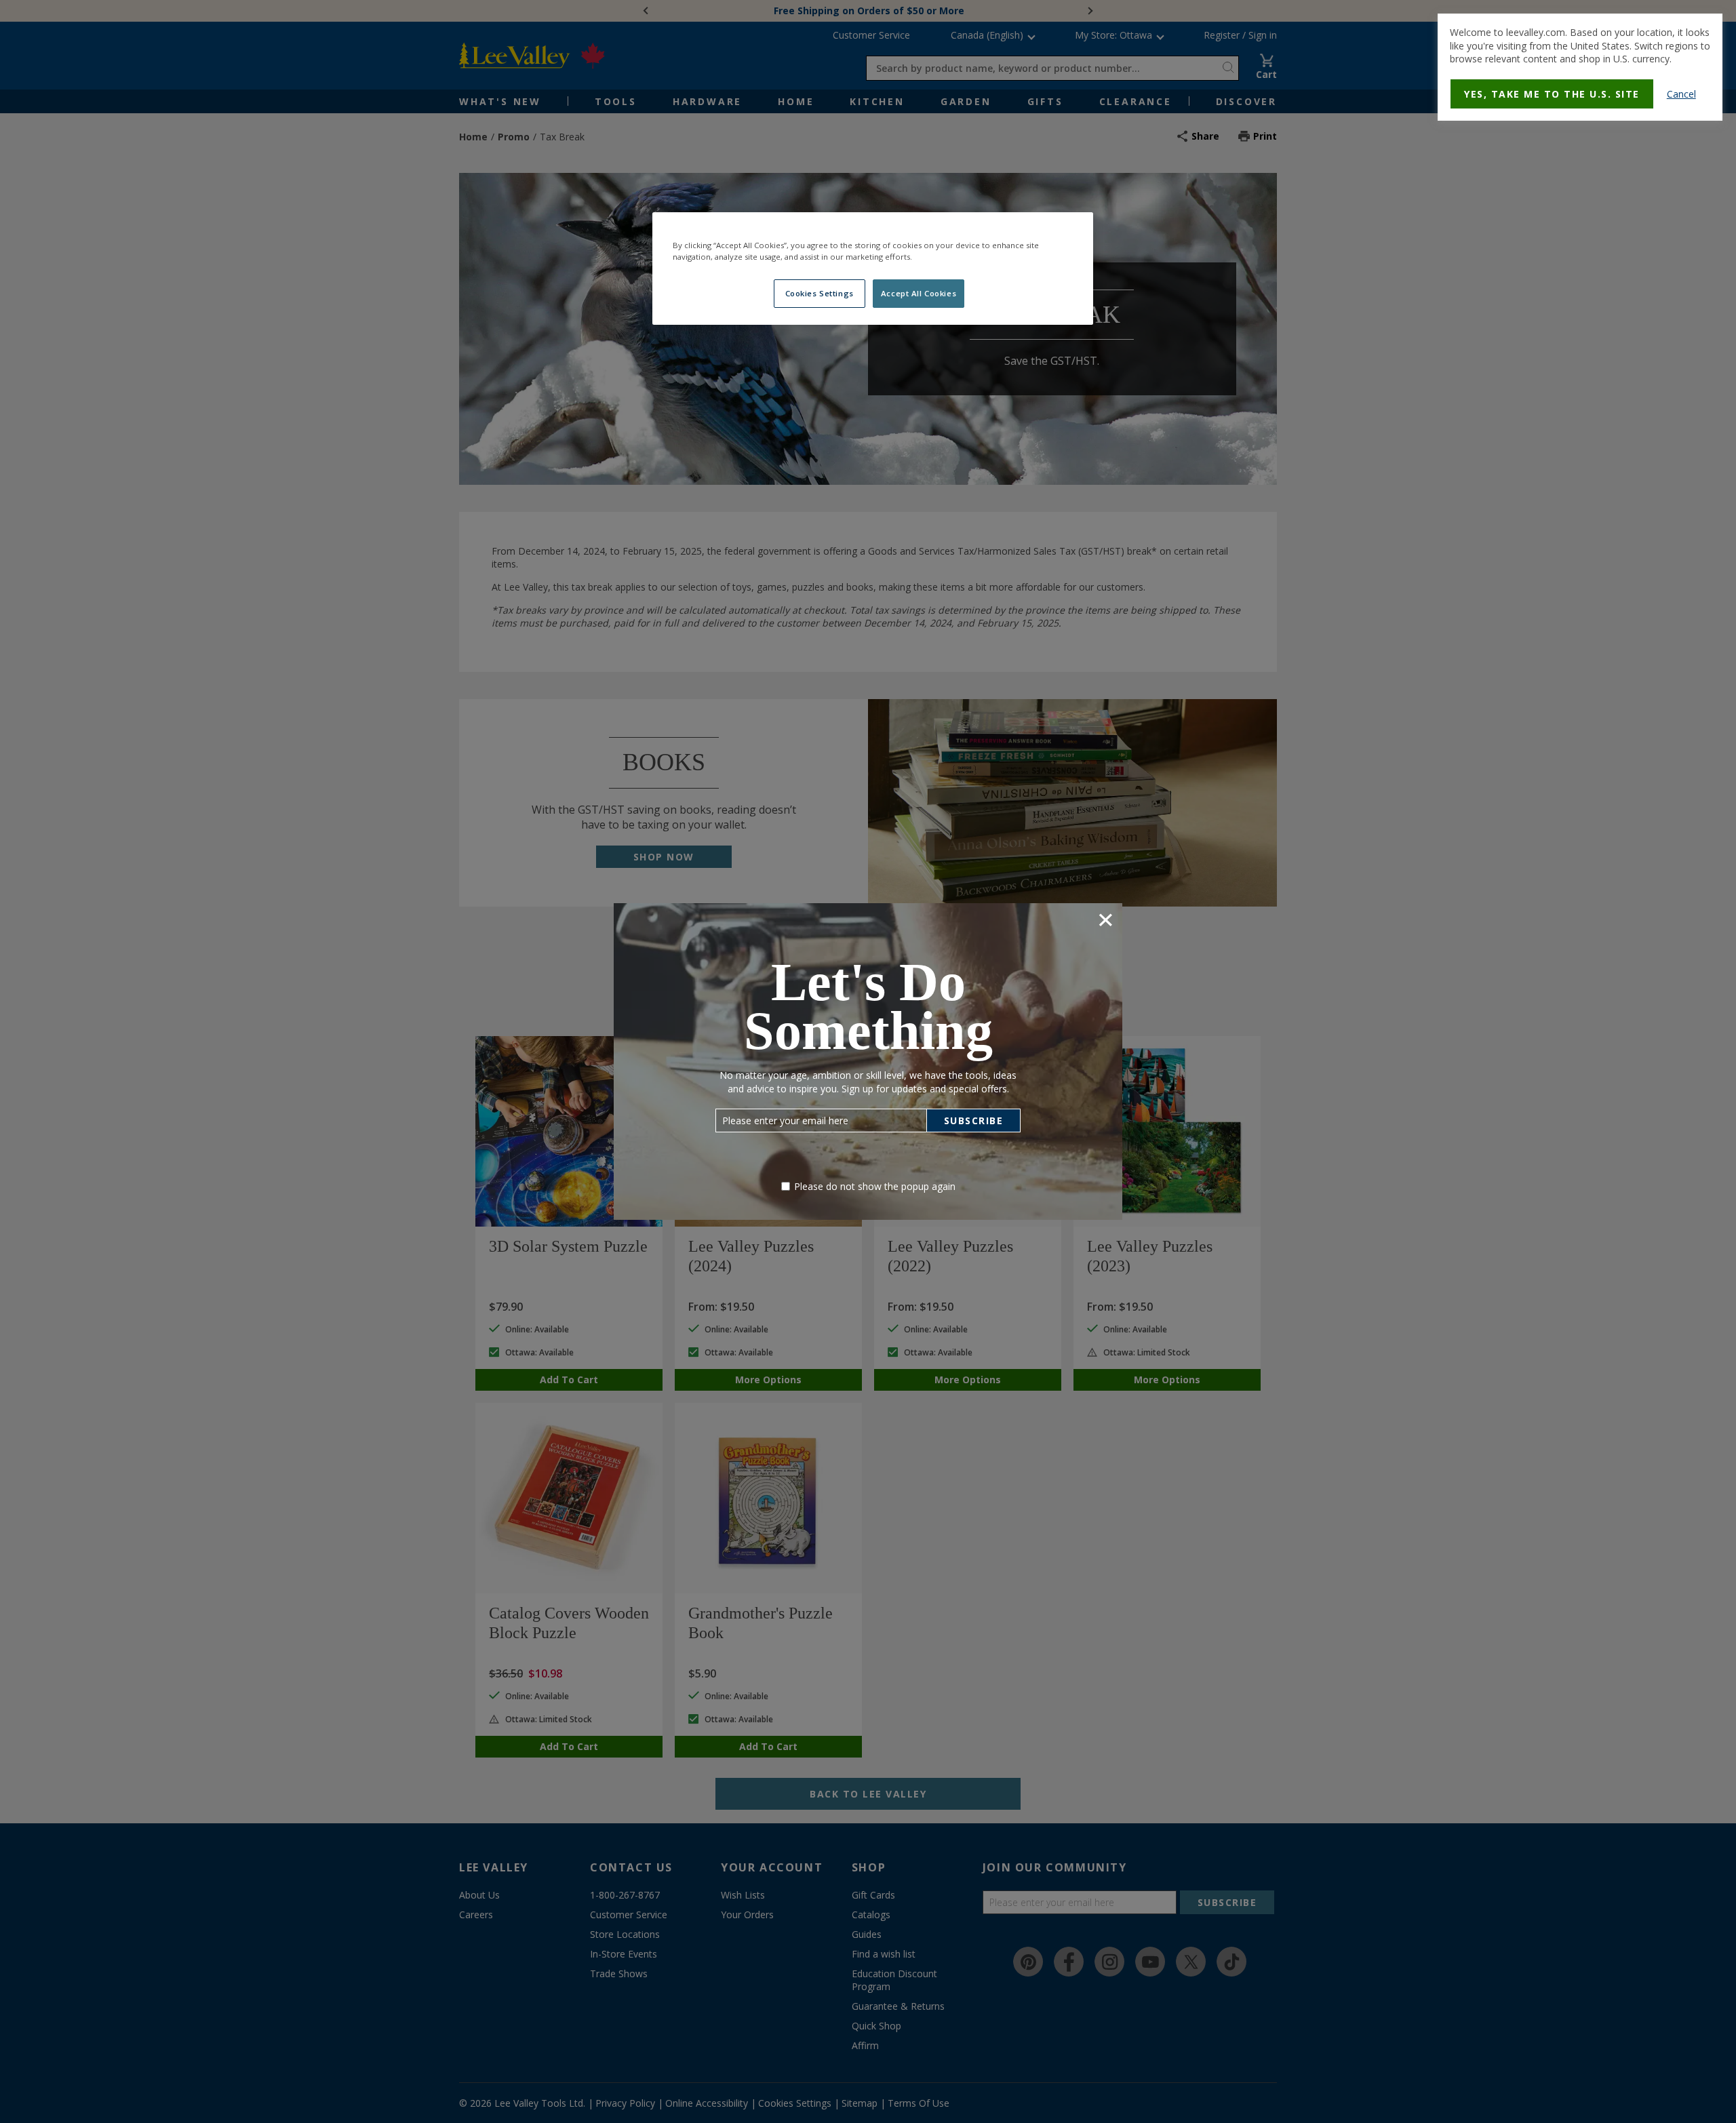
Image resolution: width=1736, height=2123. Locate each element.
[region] (873, 269)
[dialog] (1580, 67)
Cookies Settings (820, 293)
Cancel (1681, 94)
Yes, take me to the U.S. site (1552, 94)
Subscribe (974, 1120)
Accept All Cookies (919, 293)
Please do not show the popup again (875, 1186)
